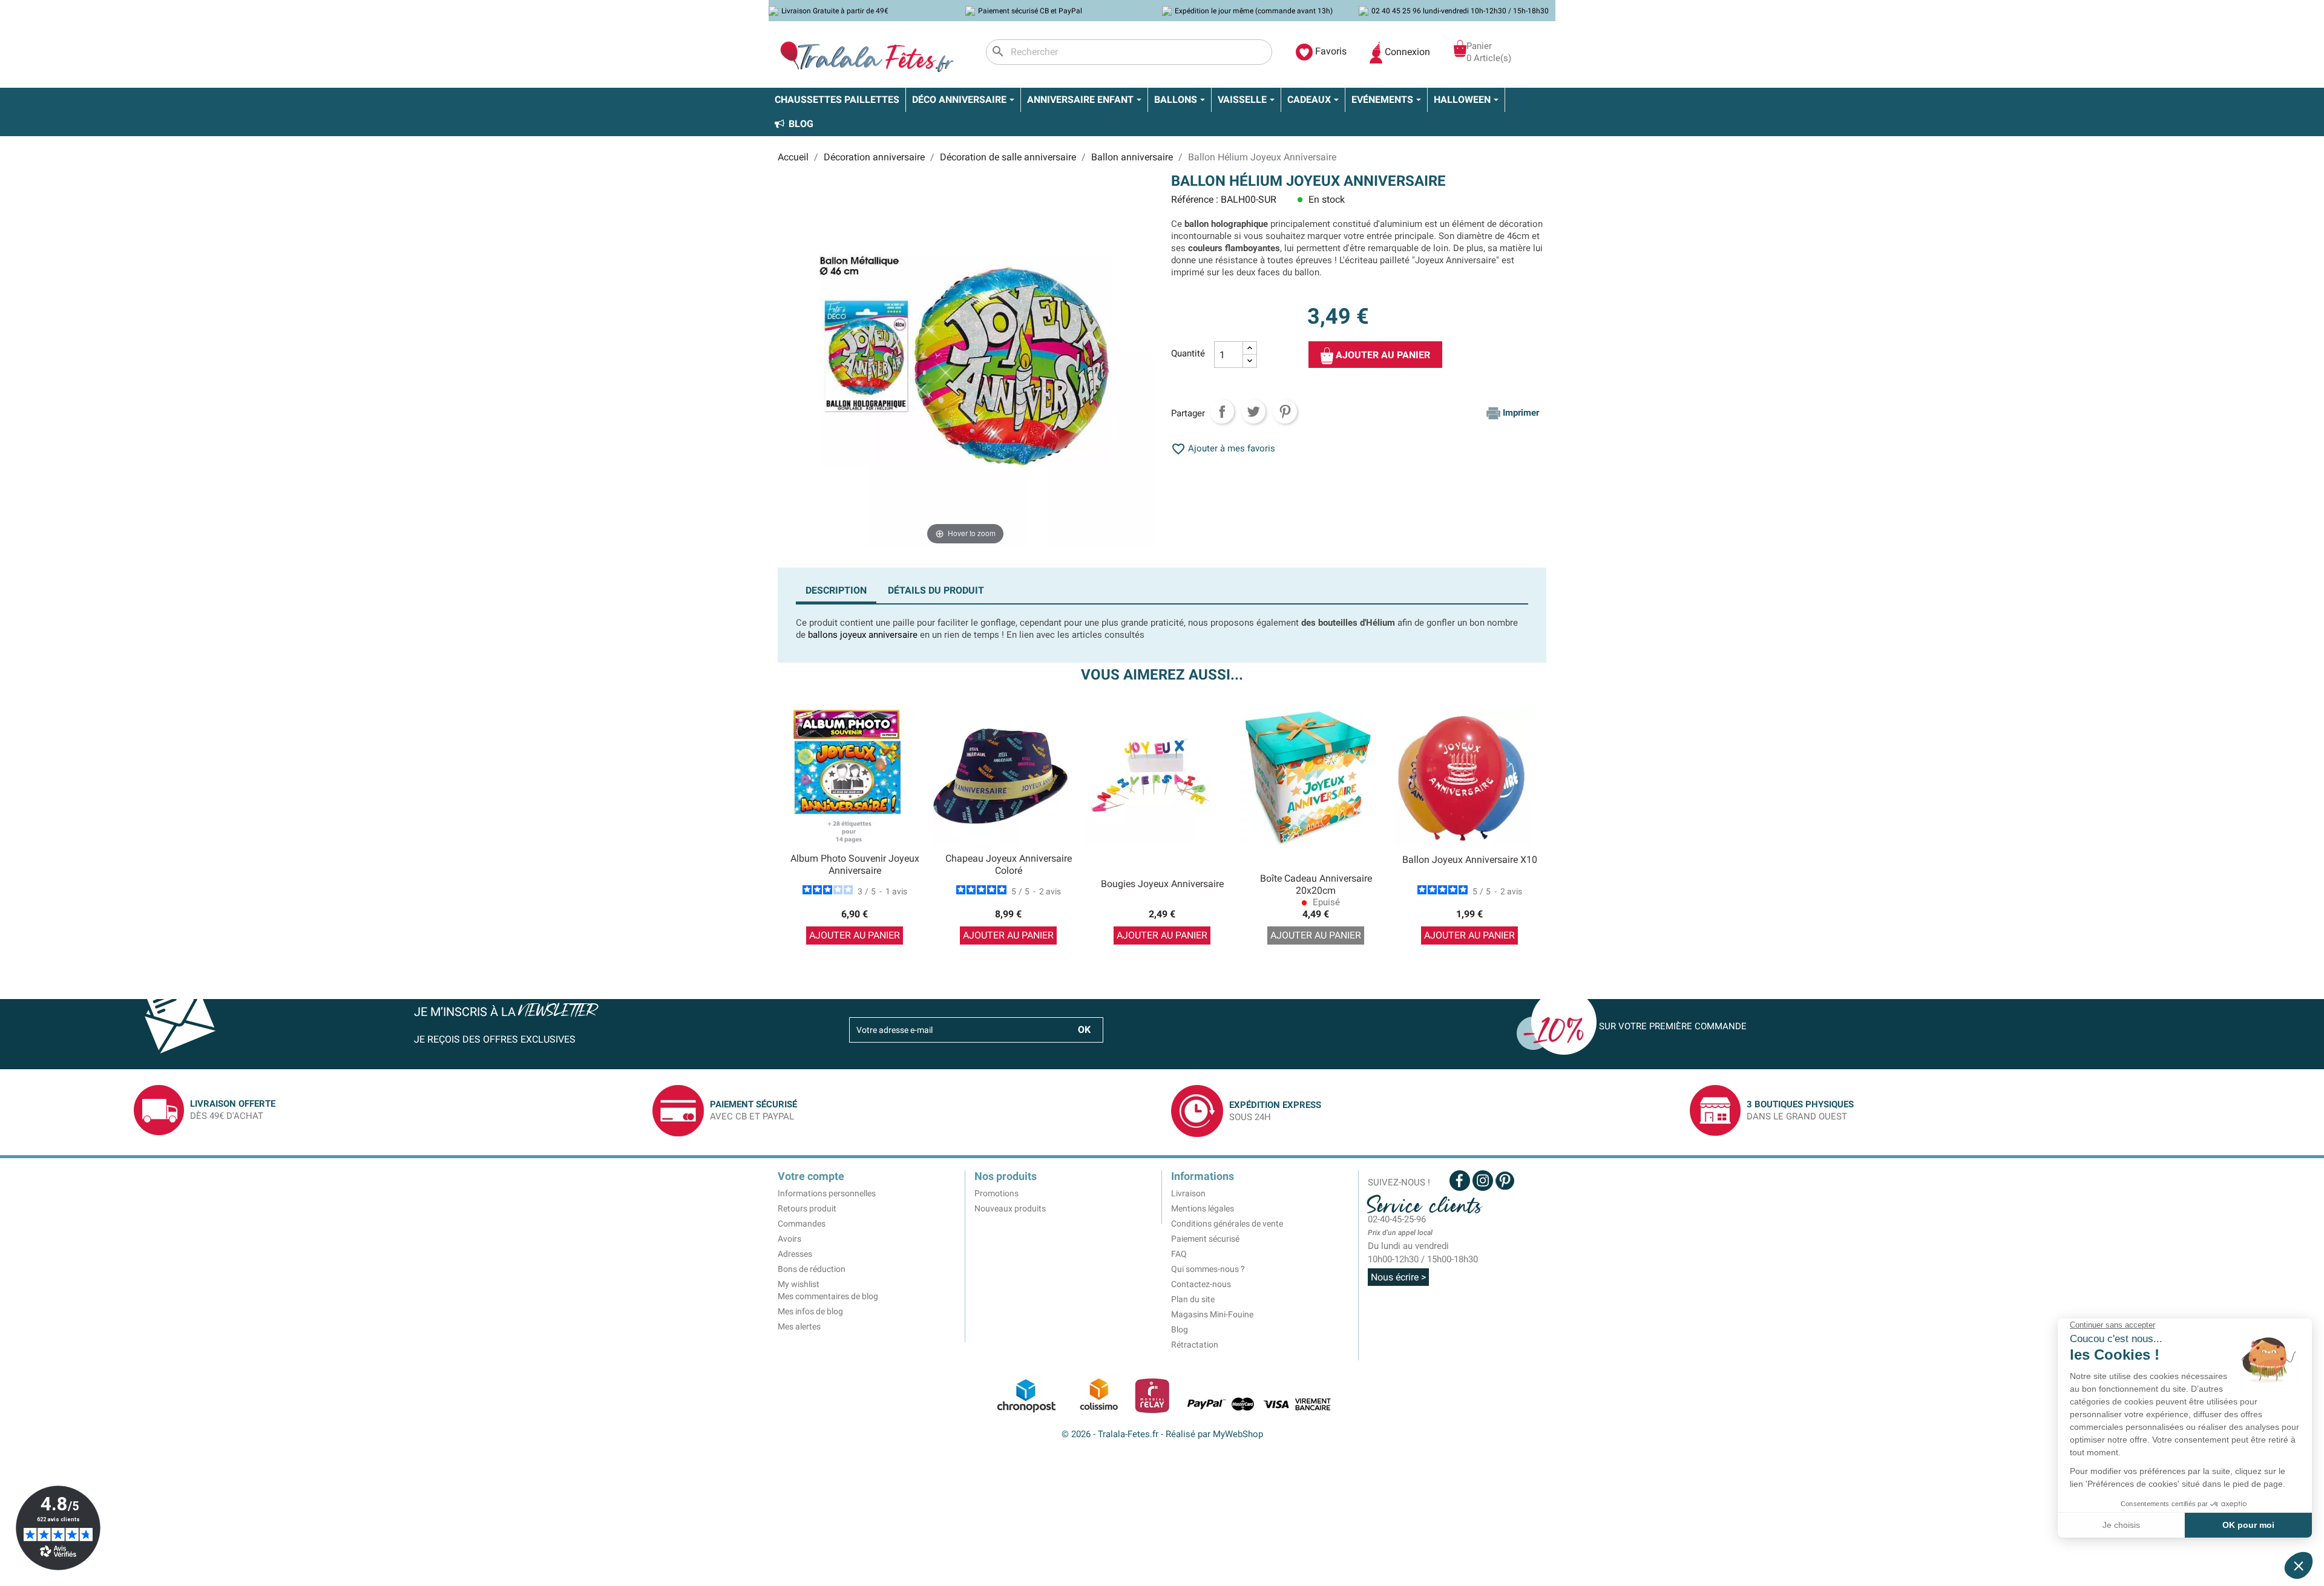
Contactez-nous (1201, 1284)
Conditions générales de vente (1227, 1224)
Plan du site (1193, 1299)
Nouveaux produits (1010, 1208)
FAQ (1179, 1254)
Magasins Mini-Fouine (1212, 1314)
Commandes (802, 1224)
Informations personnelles (827, 1193)
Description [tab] (836, 590)
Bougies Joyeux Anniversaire (1162, 884)
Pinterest (1285, 411)
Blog (1180, 1329)
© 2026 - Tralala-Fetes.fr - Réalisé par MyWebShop (1162, 1434)
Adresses (795, 1254)
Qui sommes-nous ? (1208, 1269)
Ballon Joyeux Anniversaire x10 (1470, 860)
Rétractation (1195, 1345)
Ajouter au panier (1382, 355)
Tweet (1253, 411)
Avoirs (789, 1239)
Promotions (996, 1193)
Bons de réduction (812, 1269)
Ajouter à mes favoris (1223, 448)
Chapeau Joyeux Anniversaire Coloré (1009, 864)
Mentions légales (1203, 1208)
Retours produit (807, 1208)
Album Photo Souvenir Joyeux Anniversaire (855, 864)
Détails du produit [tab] (936, 590)
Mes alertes (799, 1326)
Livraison (1188, 1193)
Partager (1222, 411)
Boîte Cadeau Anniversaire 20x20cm (1316, 884)
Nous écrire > (1398, 1277)
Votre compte (811, 1176)
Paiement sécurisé (1205, 1239)
